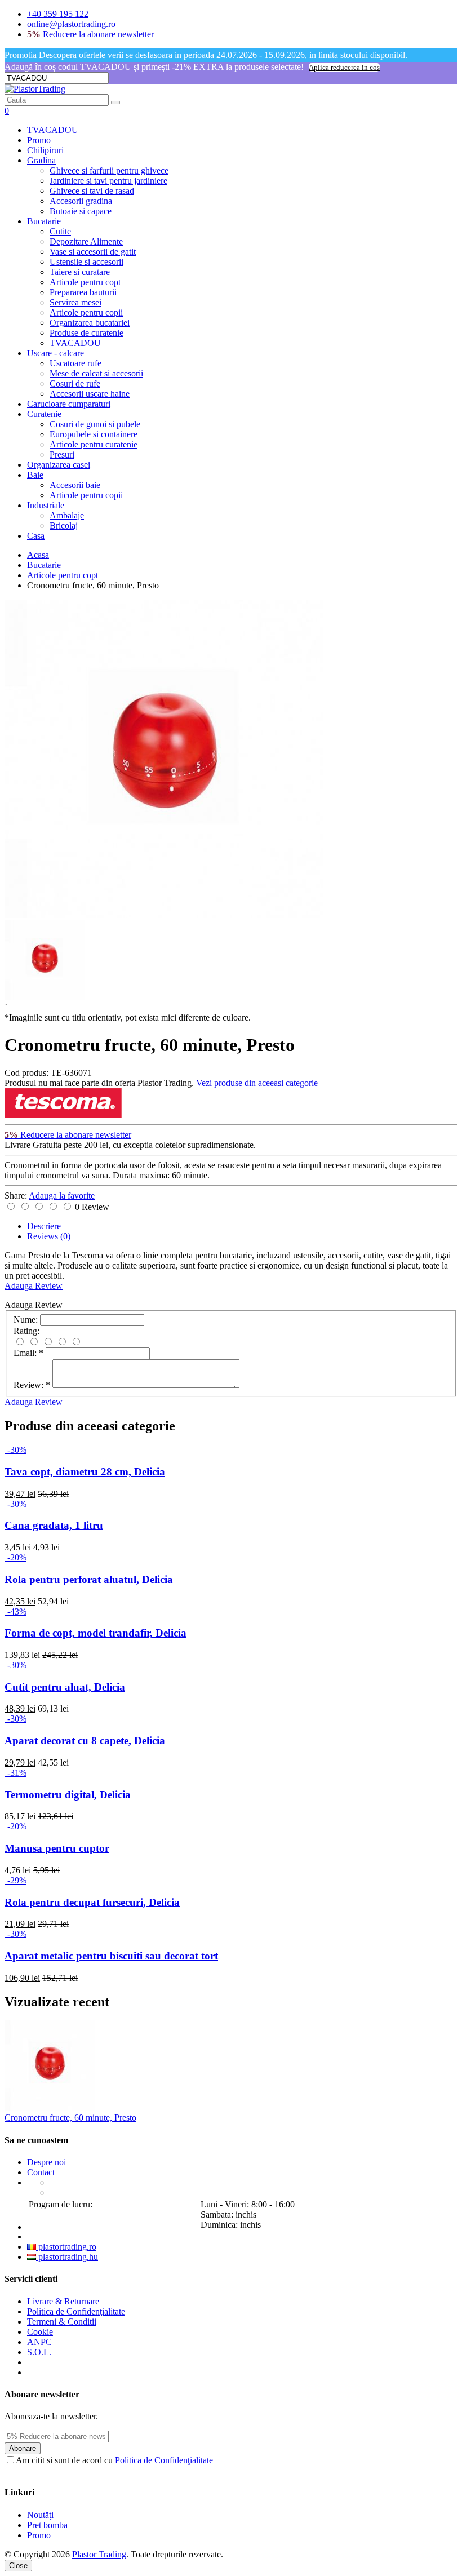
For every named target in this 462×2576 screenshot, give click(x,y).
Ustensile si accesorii (86, 262)
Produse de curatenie (86, 333)
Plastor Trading (99, 2554)
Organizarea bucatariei (90, 323)
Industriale (46, 505)
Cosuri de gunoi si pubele (95, 424)
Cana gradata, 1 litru (54, 1525)
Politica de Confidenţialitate (76, 2311)
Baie (35, 475)
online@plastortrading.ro (71, 24)
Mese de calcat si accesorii (96, 373)
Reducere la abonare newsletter (90, 34)
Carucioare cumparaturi (69, 404)
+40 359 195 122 (58, 14)
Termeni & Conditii (62, 2322)
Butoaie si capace (81, 211)
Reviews (49, 1236)
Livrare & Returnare (63, 2301)
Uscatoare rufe (75, 363)
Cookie (40, 2332)
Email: (28, 1353)
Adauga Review (34, 1286)
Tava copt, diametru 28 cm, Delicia (85, 1472)
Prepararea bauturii (83, 292)
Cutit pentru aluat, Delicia (65, 1687)
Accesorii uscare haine (90, 394)
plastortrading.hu (67, 2257)
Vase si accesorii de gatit (93, 252)
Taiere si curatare (80, 272)
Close (18, 2566)
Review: (32, 1385)
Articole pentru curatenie (94, 444)
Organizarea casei (59, 465)
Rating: (26, 1331)
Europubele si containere (94, 434)
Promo (39, 140)
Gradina (41, 160)
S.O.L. (39, 2352)
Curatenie (44, 414)
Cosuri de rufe (75, 383)
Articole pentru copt (85, 282)
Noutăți (40, 2515)
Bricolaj (64, 526)
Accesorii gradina (81, 201)
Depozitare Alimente (86, 241)
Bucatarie (44, 221)
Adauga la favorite (62, 1196)
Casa (36, 536)
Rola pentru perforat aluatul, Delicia (89, 1579)
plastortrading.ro (66, 2247)
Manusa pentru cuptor (57, 1848)
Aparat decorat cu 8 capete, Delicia (85, 1741)
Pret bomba (47, 2525)
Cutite (60, 231)
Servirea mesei (75, 302)
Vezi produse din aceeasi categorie (257, 1083)
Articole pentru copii (86, 312)
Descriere (44, 1226)
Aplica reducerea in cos (344, 67)
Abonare (23, 2448)
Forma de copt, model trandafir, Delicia (95, 1633)
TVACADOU (53, 130)
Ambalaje (67, 515)
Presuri (62, 455)
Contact (41, 2172)
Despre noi (46, 2162)
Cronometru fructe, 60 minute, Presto (70, 2118)
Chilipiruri (45, 150)
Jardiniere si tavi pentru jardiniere (108, 181)
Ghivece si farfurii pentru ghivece (109, 170)
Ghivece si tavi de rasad (92, 191)
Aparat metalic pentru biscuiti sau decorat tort (111, 1956)
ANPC (39, 2342)
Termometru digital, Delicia (68, 1795)
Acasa (38, 555)
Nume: (26, 1320)
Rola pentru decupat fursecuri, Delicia (92, 1902)
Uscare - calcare (55, 353)
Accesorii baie (75, 485)
